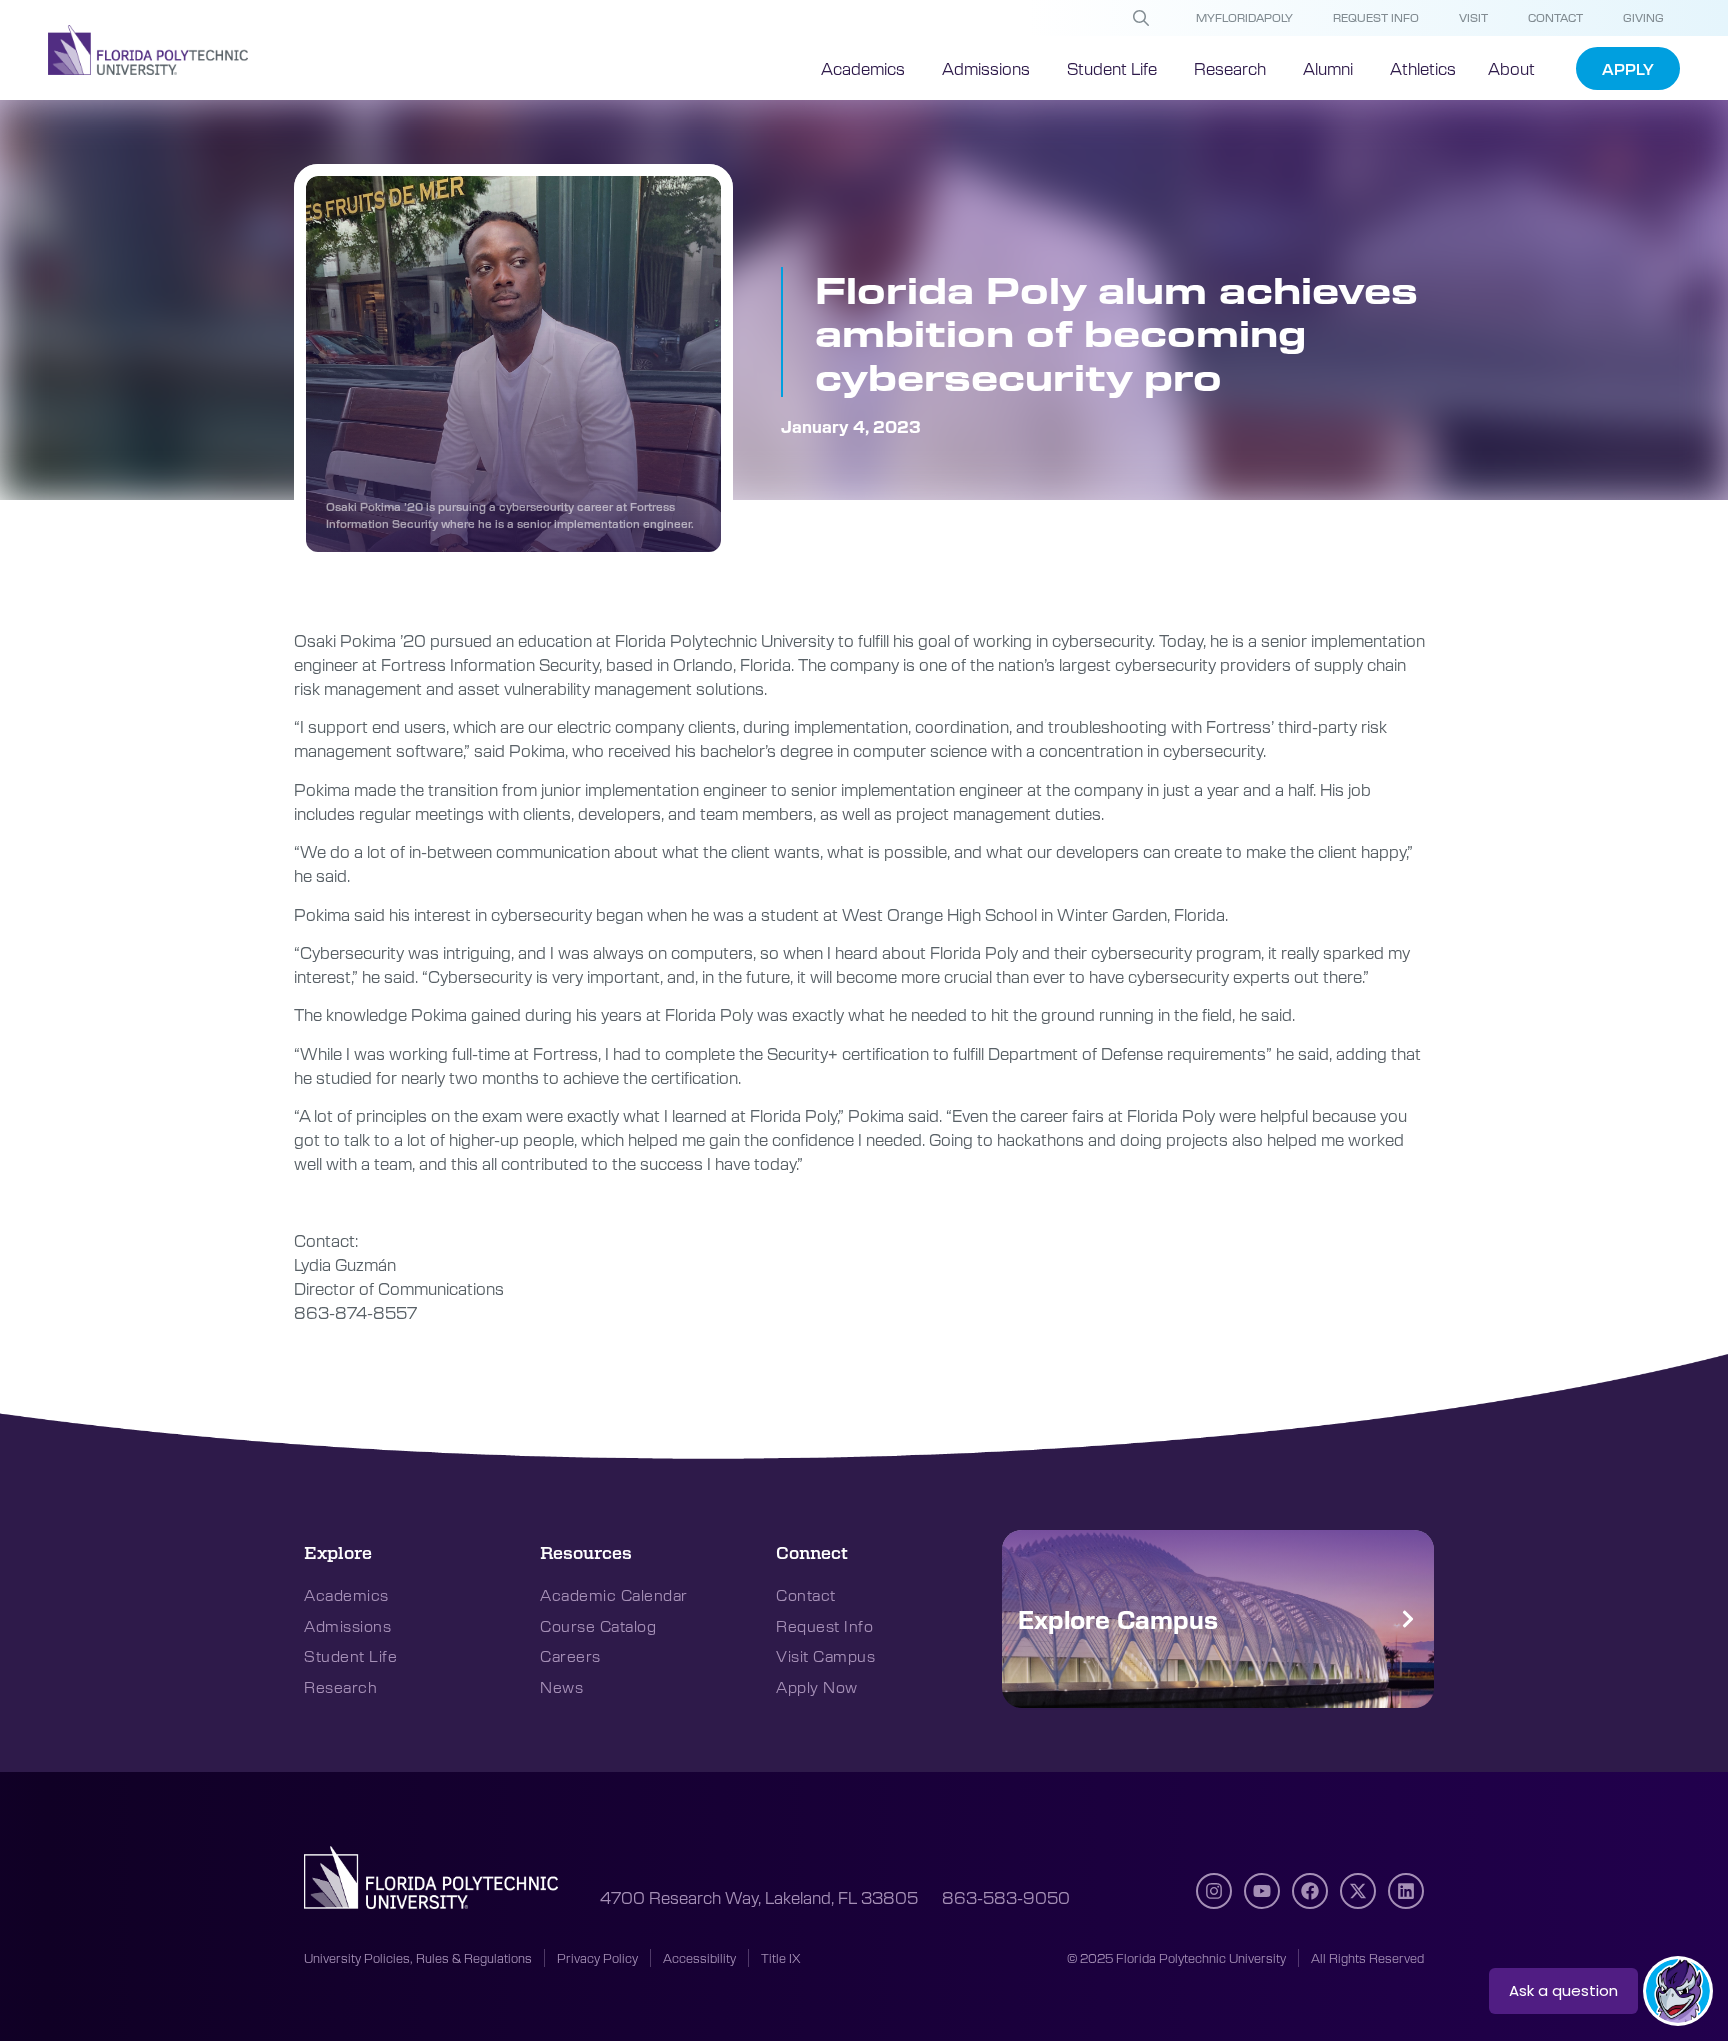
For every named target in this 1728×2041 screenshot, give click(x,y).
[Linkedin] (1406, 1891)
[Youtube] (1262, 1891)
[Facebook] (1310, 1891)
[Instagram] (1214, 1891)
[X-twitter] (1358, 1891)
